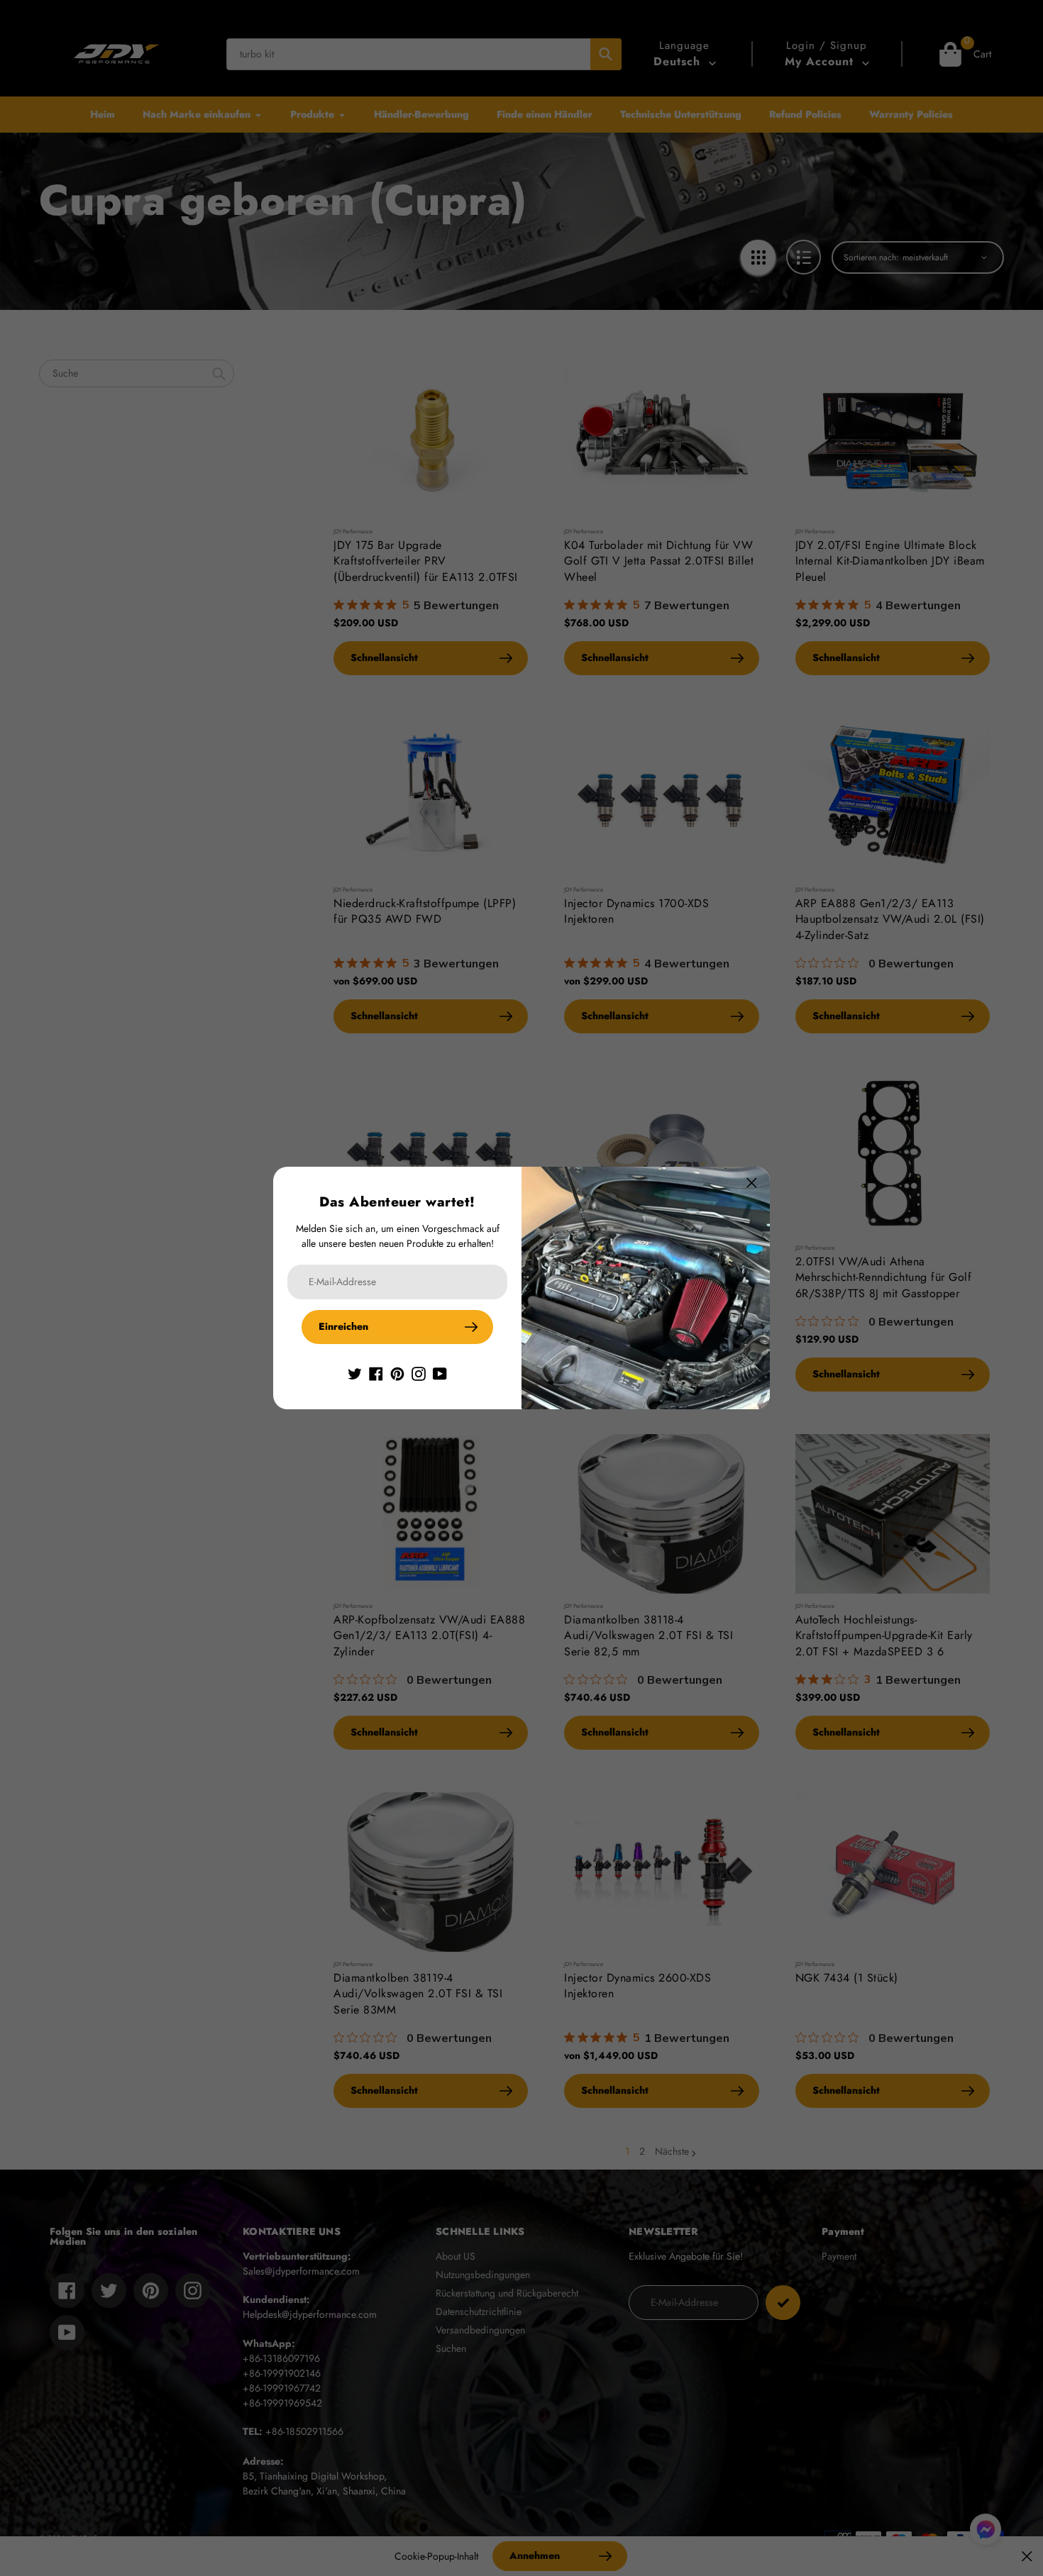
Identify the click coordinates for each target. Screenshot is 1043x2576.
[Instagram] (419, 1372)
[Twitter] (355, 1372)
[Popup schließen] (752, 1183)
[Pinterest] (397, 1372)
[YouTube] (440, 1372)
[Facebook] (376, 1372)
